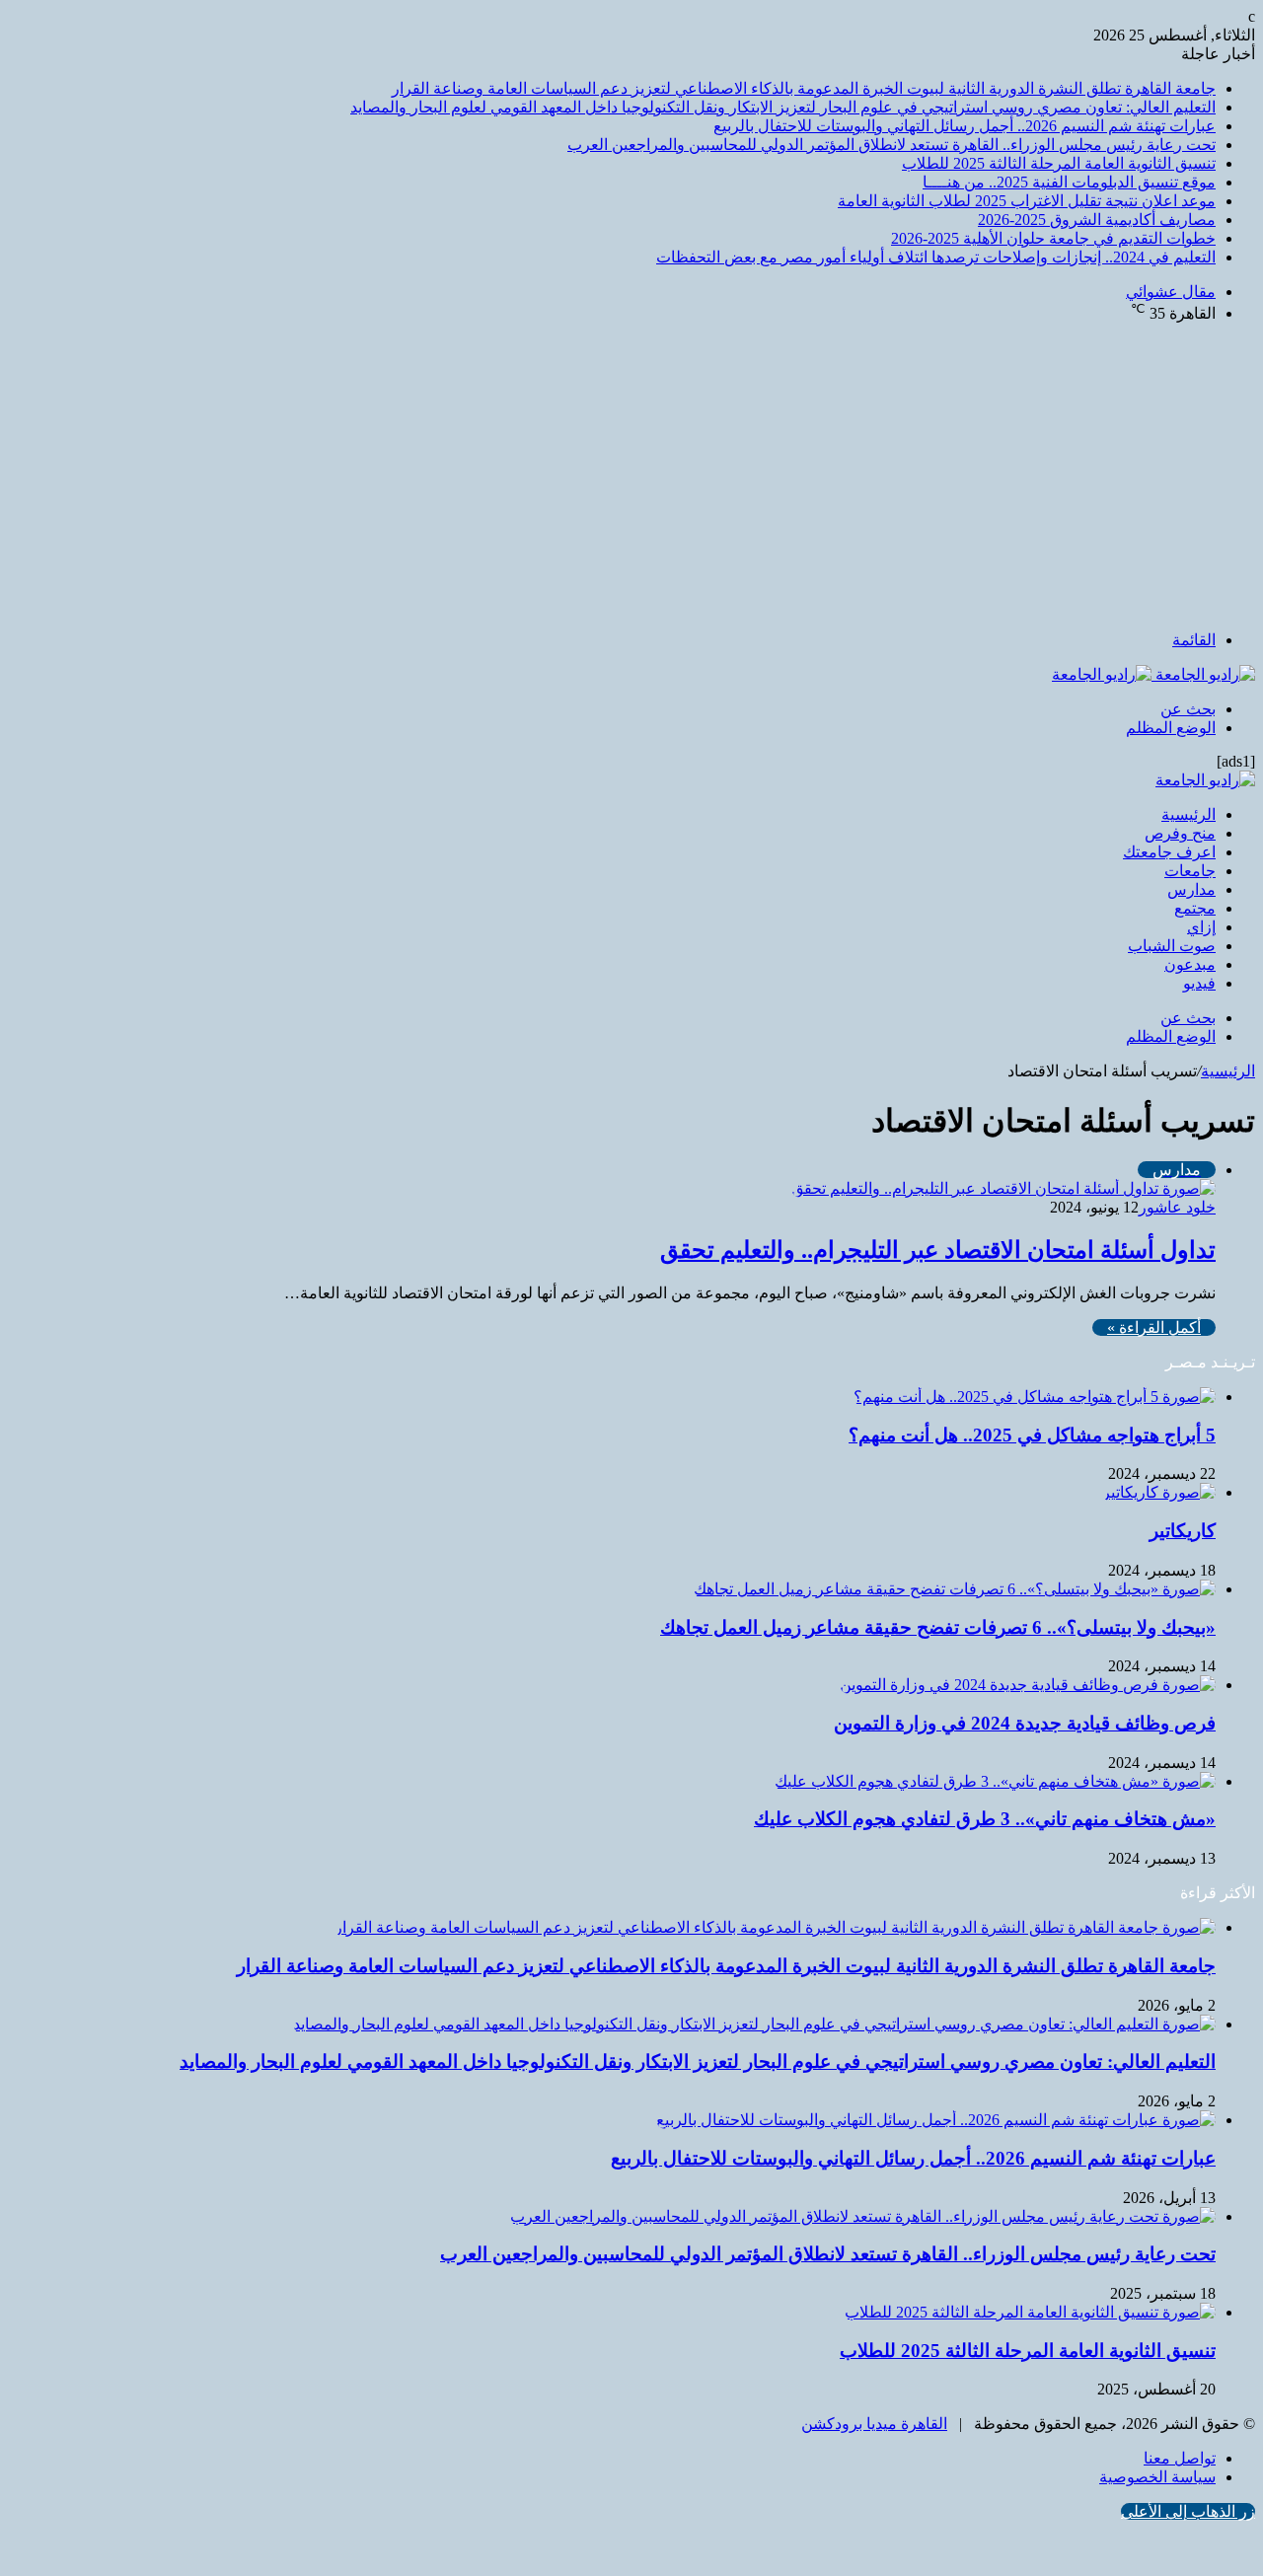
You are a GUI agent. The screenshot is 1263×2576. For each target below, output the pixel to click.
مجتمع (1195, 908)
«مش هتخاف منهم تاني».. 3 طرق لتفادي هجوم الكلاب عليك (985, 1819)
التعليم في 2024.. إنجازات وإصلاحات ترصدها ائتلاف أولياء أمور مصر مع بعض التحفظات (936, 257)
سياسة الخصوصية (1157, 2477)
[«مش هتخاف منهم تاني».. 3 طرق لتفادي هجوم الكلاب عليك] (995, 1781)
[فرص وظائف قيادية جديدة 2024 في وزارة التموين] (1028, 1685)
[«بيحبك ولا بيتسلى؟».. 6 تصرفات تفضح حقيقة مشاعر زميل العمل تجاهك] (955, 1589)
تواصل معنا (1180, 2458)
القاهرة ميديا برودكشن (874, 2424)
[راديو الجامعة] (1153, 674)
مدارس (1191, 889)
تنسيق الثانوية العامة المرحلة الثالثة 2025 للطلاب (1059, 163)
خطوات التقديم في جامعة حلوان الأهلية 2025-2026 (1053, 238)
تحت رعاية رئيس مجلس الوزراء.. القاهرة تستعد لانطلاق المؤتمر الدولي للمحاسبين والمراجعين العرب (892, 145)
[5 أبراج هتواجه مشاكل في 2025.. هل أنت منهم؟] (1035, 1397)
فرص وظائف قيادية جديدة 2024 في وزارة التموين (1025, 1723)
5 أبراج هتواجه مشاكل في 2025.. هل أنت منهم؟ (1032, 1435)
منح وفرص (1180, 833)
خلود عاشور (1177, 1207)
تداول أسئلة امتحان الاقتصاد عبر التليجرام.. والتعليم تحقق (938, 1250)
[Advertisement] (631, 477)
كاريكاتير (1183, 1531)
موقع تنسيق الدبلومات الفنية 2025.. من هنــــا (1069, 182)
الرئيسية (1189, 814)
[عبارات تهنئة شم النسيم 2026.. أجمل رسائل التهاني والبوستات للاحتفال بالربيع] (936, 2120)
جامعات (1190, 871)
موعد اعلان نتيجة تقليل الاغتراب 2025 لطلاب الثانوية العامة (1027, 201)
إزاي (1201, 927)
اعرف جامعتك (1169, 852)
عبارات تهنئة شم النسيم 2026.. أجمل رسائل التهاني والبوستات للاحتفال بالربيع (965, 126)
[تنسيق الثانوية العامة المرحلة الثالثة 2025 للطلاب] (1030, 2312)
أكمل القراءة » (1154, 1327)
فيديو (1199, 983)
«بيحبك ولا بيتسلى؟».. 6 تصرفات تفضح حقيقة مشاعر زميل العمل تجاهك (938, 1627)
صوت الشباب (1172, 946)
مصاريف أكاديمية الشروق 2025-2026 (1097, 220)
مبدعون (1190, 964)
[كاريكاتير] (1159, 1492)
